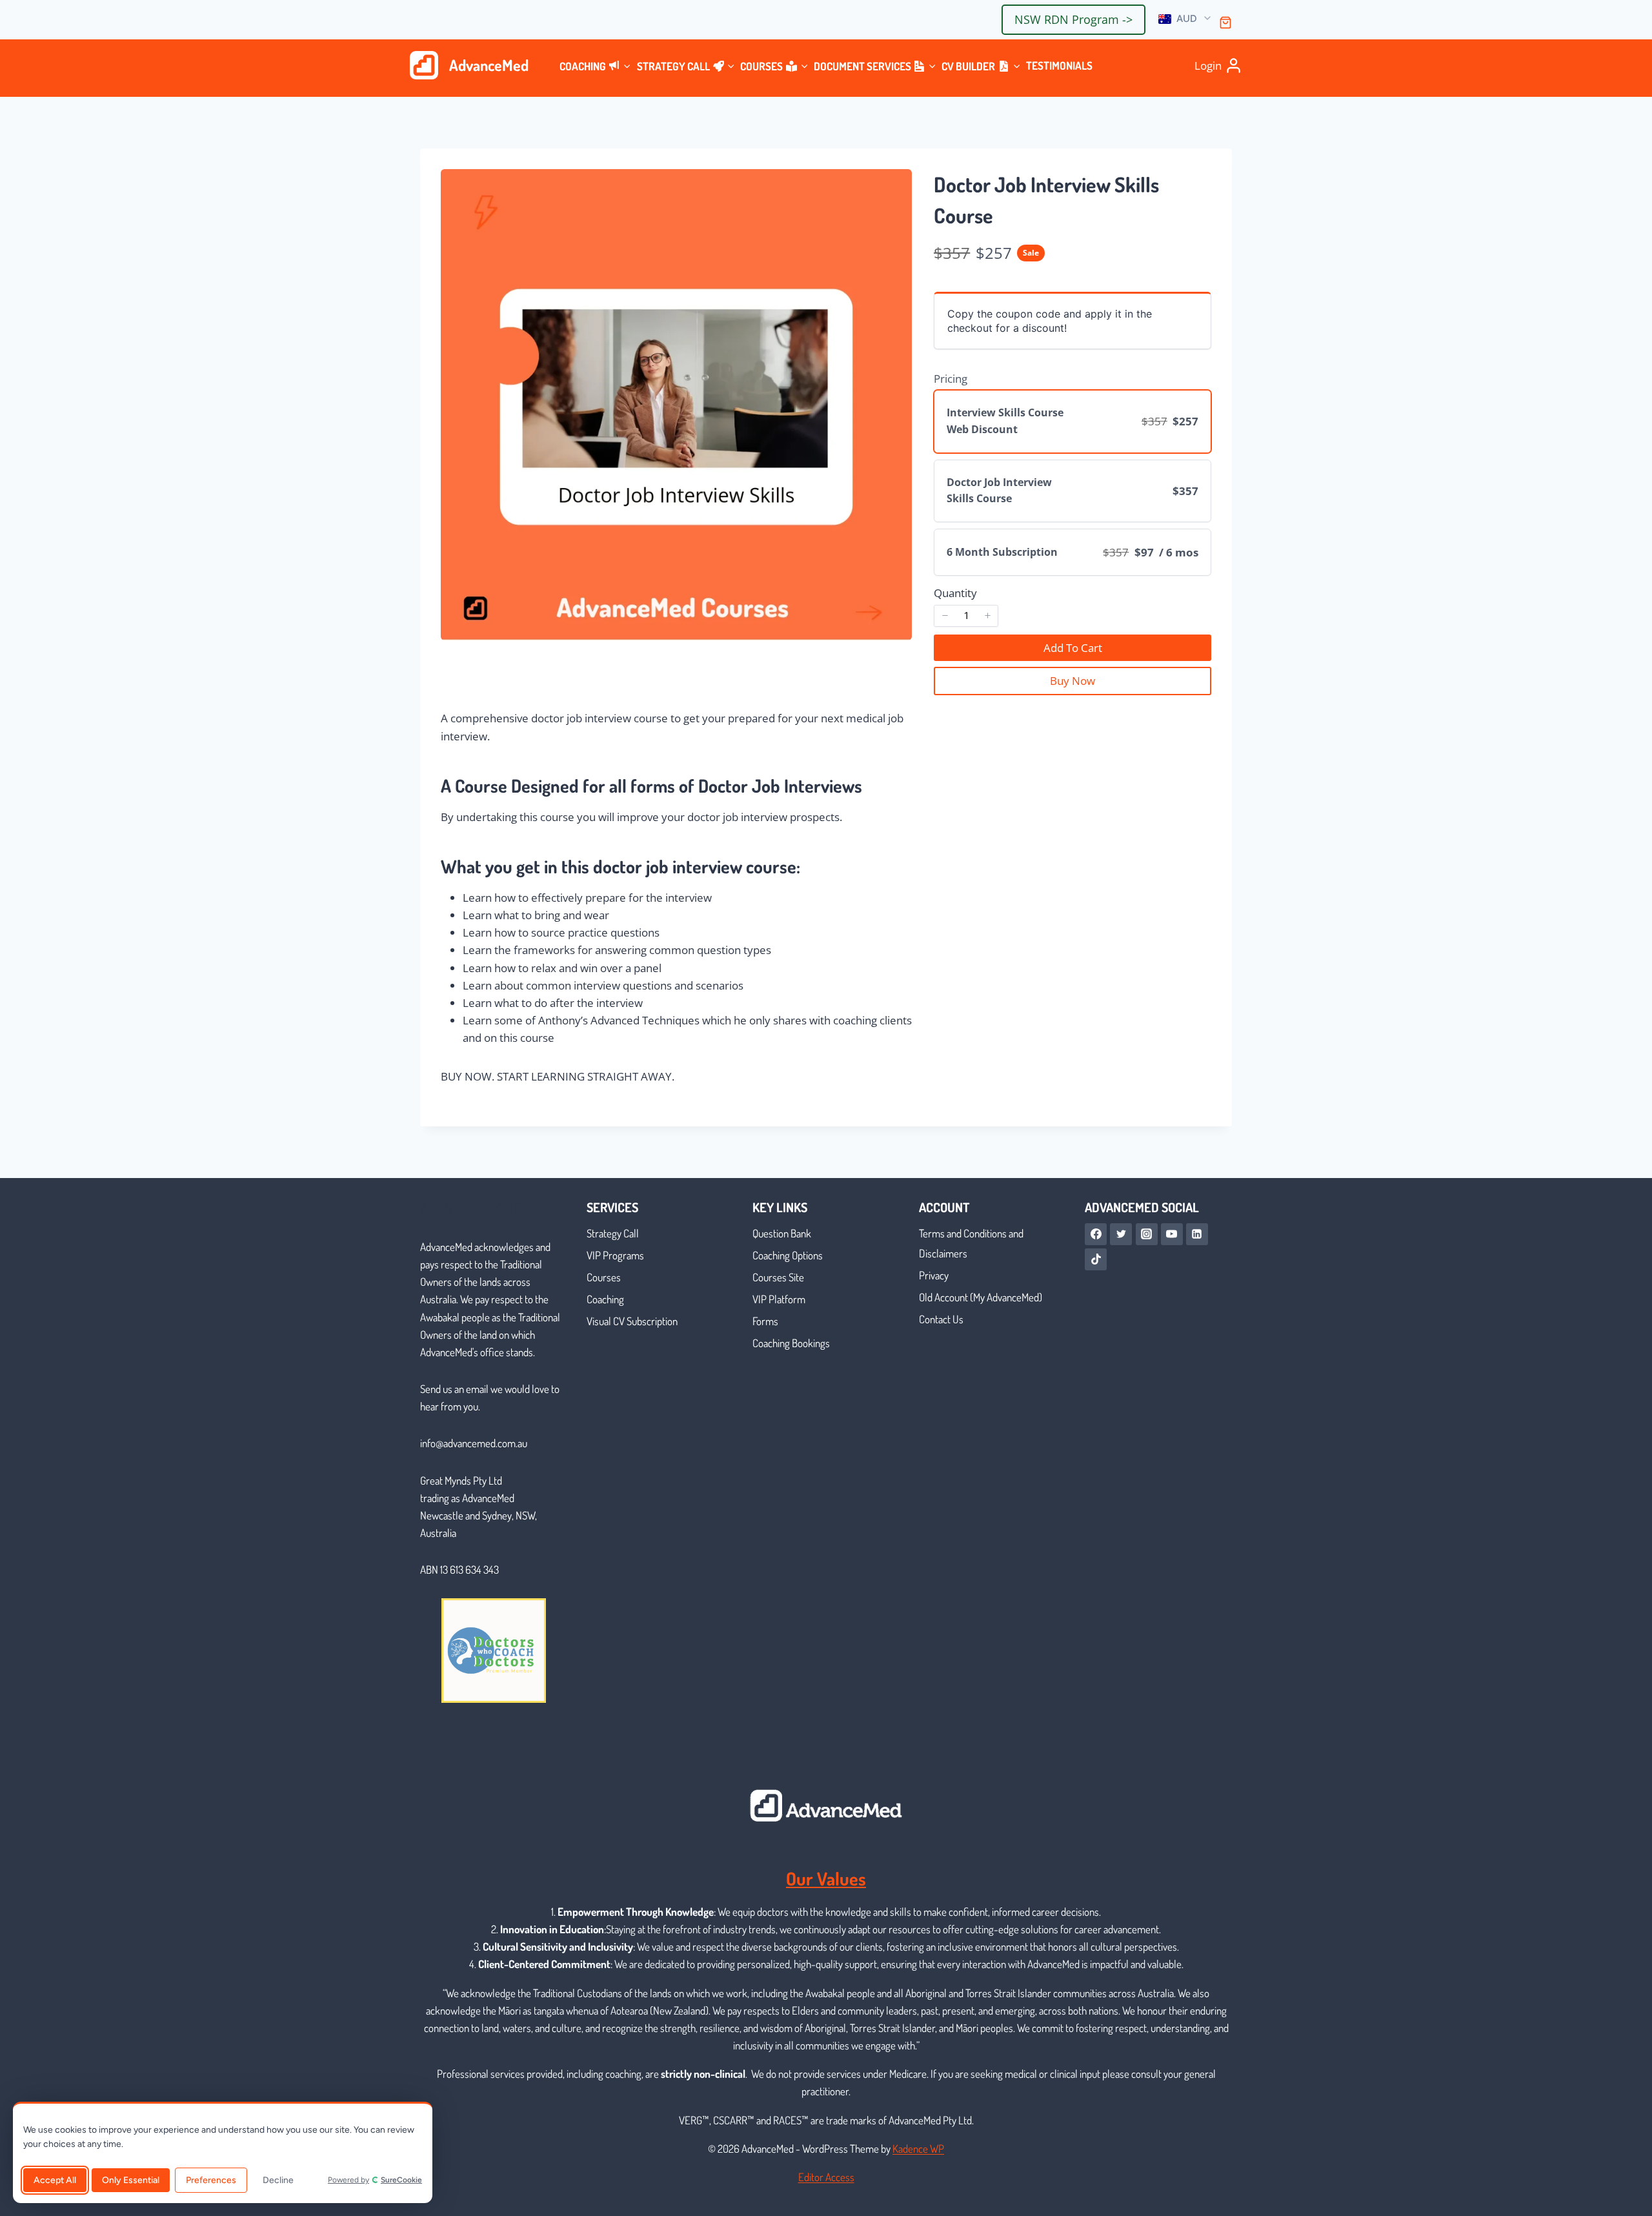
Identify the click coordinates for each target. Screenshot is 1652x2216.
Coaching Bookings (791, 1343)
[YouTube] (1172, 1234)
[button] (1185, 19)
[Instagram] (1147, 1234)
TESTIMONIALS (1059, 66)
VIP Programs (615, 1255)
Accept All (55, 2180)
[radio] (1073, 421)
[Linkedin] (1197, 1234)
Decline (278, 2180)
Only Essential (131, 2180)
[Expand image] (894, 187)
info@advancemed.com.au (474, 1443)
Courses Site (778, 1277)
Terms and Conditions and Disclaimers (971, 1243)
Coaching (605, 1299)
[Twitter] (1121, 1234)
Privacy (934, 1275)
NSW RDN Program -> (1073, 19)
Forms (765, 1321)
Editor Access (826, 2177)
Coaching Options (788, 1255)
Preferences (211, 2180)
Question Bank (782, 1233)
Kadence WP (918, 2149)
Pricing (951, 379)
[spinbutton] (966, 616)
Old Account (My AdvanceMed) (981, 1297)
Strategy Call (613, 1233)
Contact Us (941, 1319)
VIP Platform (779, 1299)
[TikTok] (1096, 1259)
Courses (604, 1277)
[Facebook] (1096, 1234)
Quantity (955, 593)
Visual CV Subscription (632, 1321)
